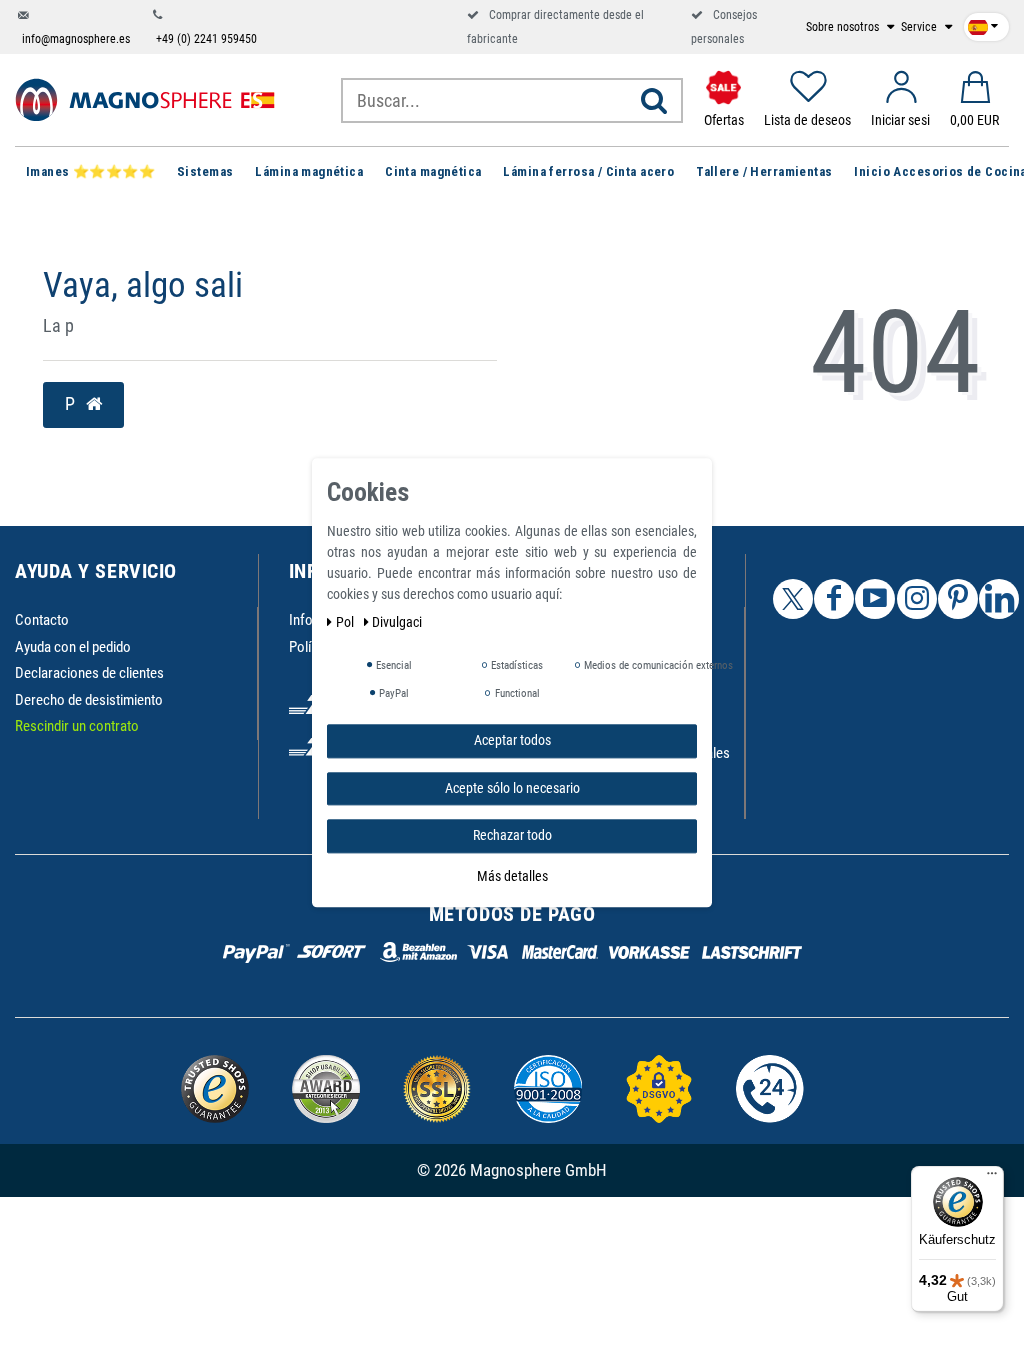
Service (920, 27)
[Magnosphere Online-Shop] (145, 99)
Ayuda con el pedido (73, 647)
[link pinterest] (958, 599)
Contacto (42, 620)
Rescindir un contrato (77, 726)
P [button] (72, 404)
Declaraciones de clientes (89, 673)
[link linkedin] (999, 599)
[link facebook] (834, 599)
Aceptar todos (512, 740)
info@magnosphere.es (76, 39)
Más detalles (512, 876)
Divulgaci (397, 622)
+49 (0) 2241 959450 (206, 39)
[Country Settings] (983, 23)
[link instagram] (917, 599)
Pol (346, 622)
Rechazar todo (512, 835)
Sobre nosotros (844, 27)
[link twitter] (793, 599)
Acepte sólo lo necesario (512, 788)
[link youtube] (875, 599)
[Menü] (992, 1178)
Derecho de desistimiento (89, 700)
